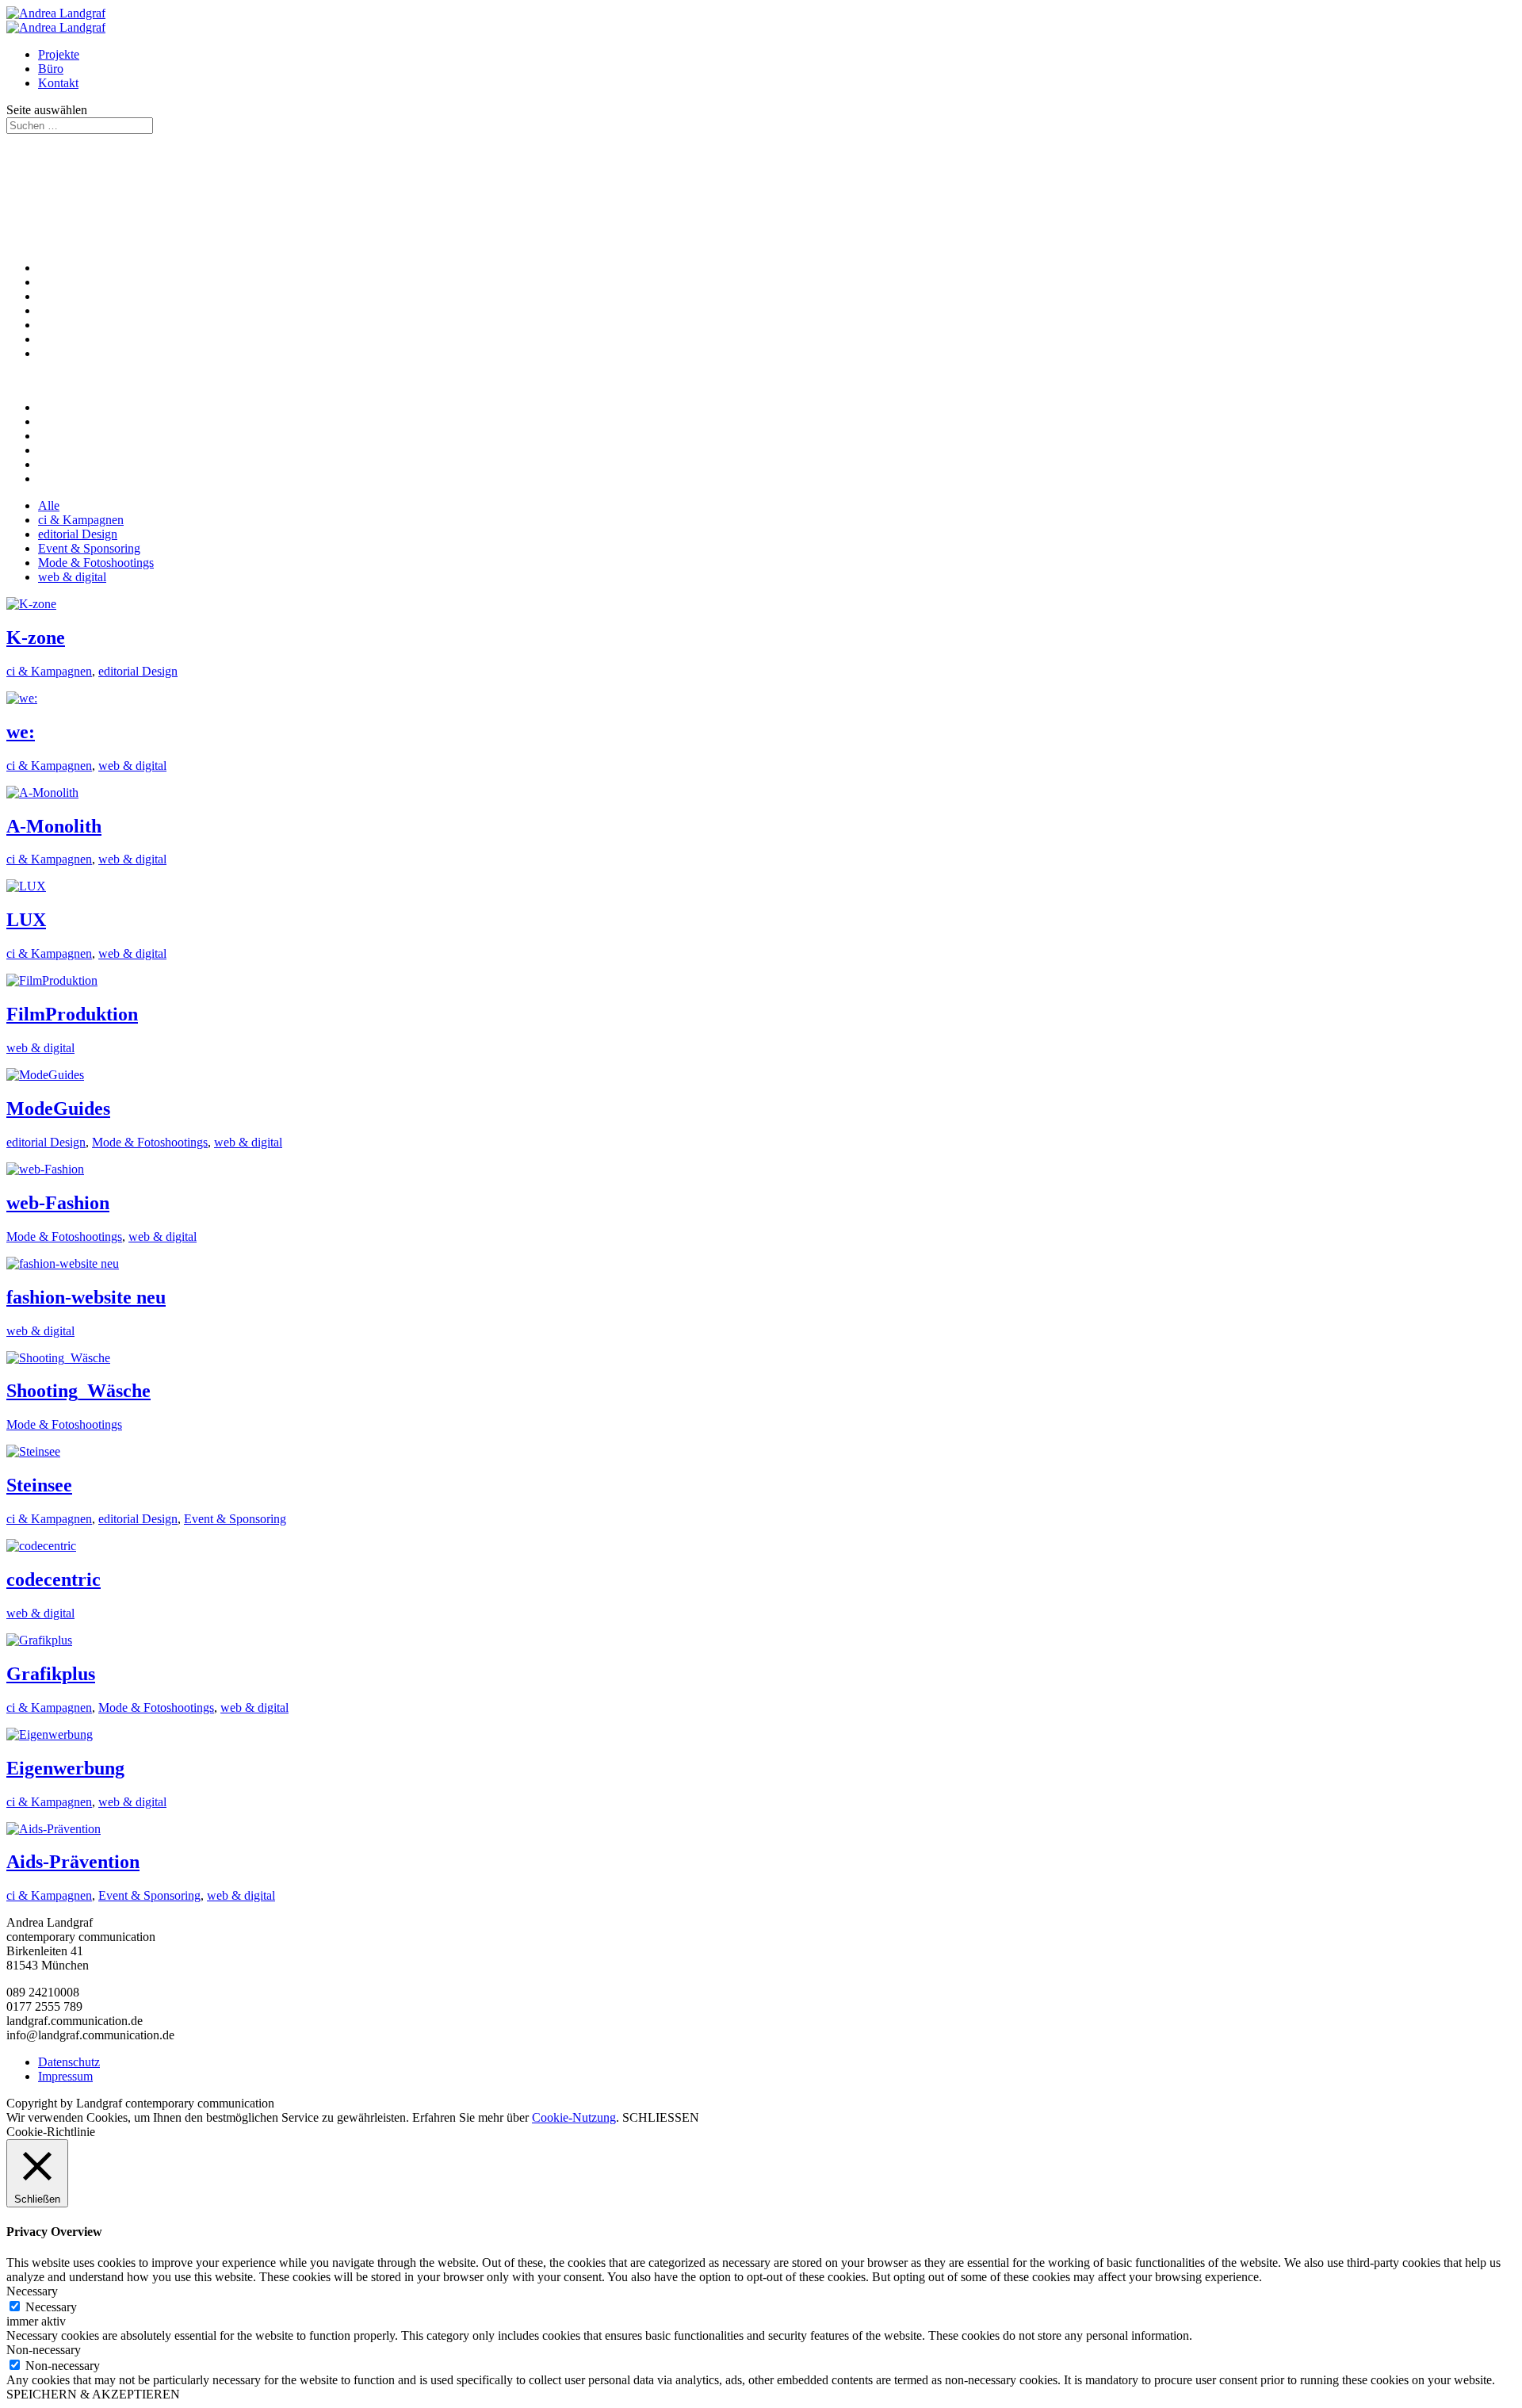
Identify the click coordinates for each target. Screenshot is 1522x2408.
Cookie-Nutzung (574, 2117)
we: (21, 732)
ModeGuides (58, 1108)
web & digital (72, 577)
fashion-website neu (86, 1297)
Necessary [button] (32, 2291)
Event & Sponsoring (89, 548)
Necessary (51, 2307)
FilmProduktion (72, 1014)
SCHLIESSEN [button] (661, 2117)
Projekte (59, 54)
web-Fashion (58, 1203)
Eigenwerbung (65, 1768)
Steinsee (39, 1485)
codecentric (54, 1579)
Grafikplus (51, 1674)
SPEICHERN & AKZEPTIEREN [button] (93, 2394)
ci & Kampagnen (81, 520)
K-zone (36, 637)
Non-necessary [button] (44, 2350)
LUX (26, 920)
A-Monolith (54, 826)
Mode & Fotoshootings (96, 563)
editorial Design (78, 534)
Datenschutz (69, 2062)
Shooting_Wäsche (78, 1391)
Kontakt (58, 83)
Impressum (65, 2076)
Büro (51, 69)
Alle (49, 505)
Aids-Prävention (73, 1862)
